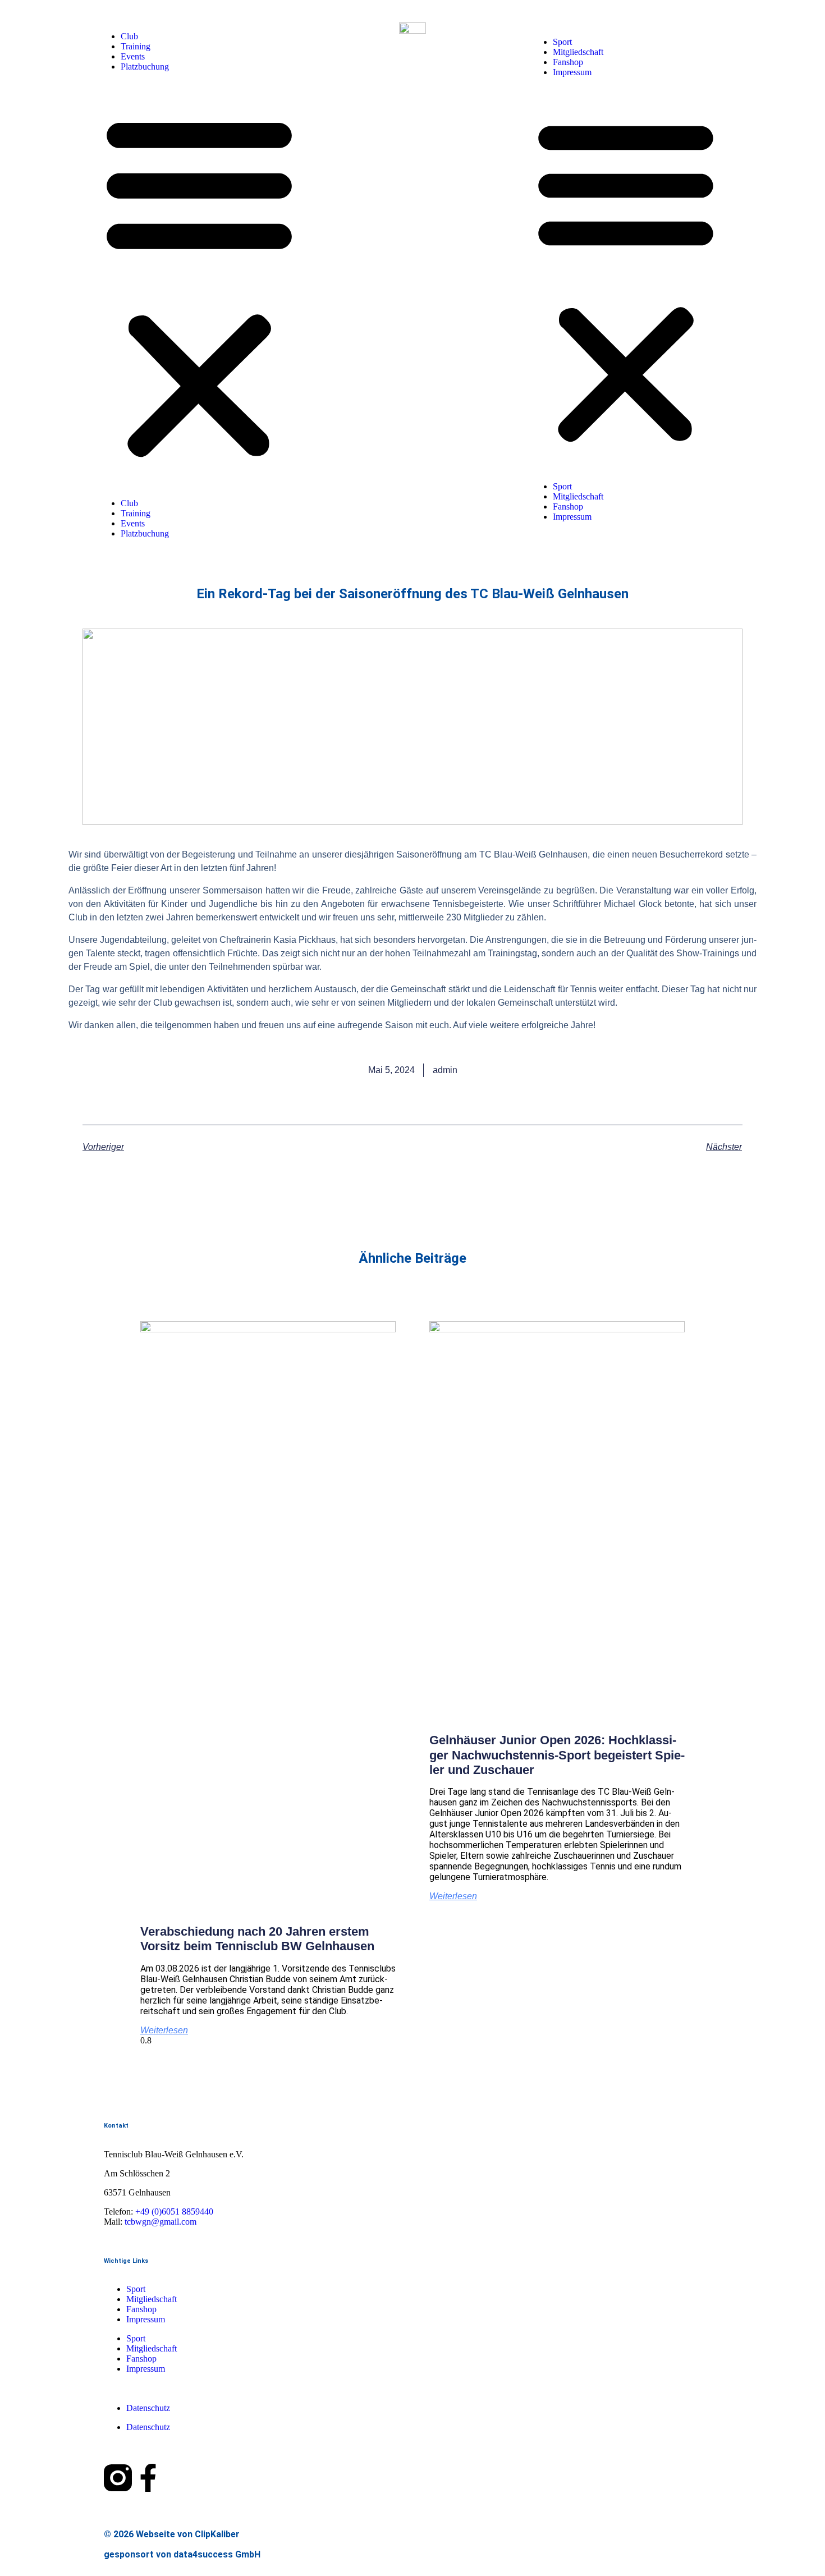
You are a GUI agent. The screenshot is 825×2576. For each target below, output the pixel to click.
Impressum (572, 72)
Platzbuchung (145, 67)
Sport (562, 42)
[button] (199, 285)
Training (136, 46)
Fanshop (568, 62)
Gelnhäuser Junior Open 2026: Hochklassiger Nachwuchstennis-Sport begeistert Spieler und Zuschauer (557, 1755)
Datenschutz (148, 2408)
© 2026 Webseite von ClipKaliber (172, 2534)
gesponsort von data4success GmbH (182, 2554)
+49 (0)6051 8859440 (174, 2211)
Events (133, 56)
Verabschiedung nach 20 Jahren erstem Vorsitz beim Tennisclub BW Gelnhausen (257, 1939)
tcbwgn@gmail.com (161, 2222)
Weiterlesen (164, 2030)
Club (129, 36)
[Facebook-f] (148, 2480)
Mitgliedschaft (578, 52)
